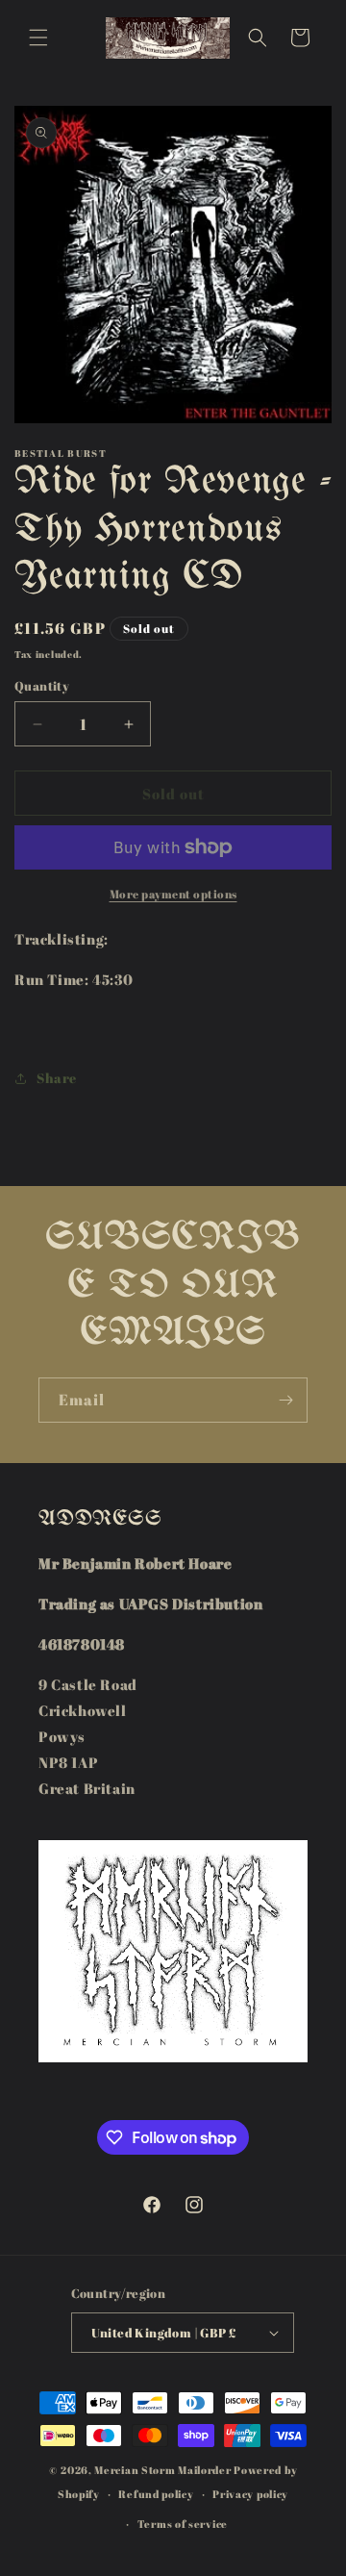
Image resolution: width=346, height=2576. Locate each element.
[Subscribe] (285, 1400)
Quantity (42, 686)
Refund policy (156, 2494)
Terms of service (183, 2524)
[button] (38, 38)
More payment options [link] (173, 894)
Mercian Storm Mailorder (162, 2470)
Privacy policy (250, 2494)
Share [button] (57, 1078)
